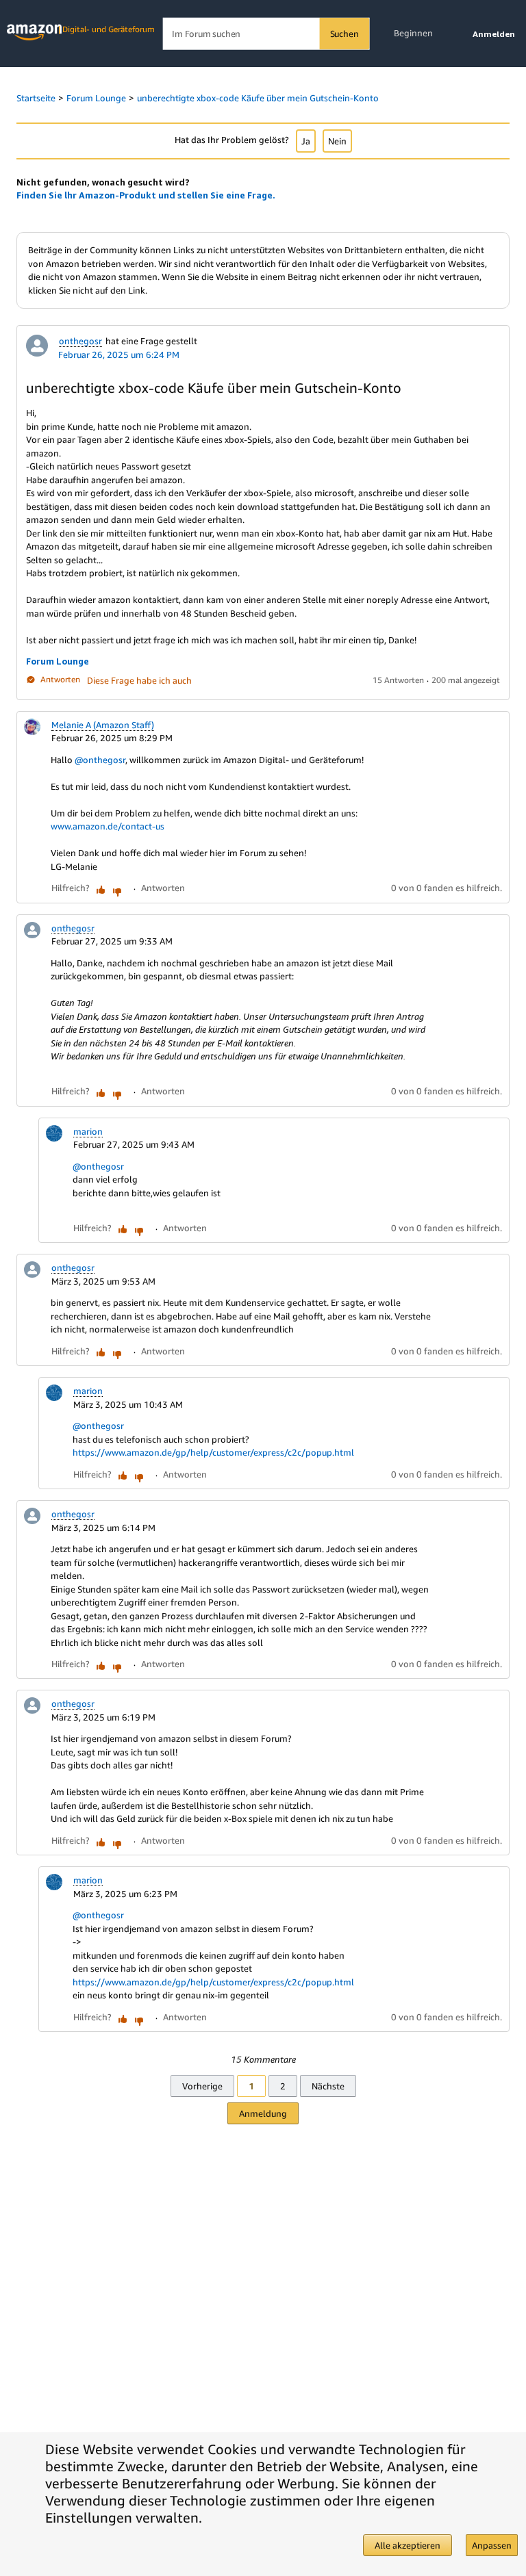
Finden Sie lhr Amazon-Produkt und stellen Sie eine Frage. (146, 195)
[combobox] (266, 34)
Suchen (345, 34)
